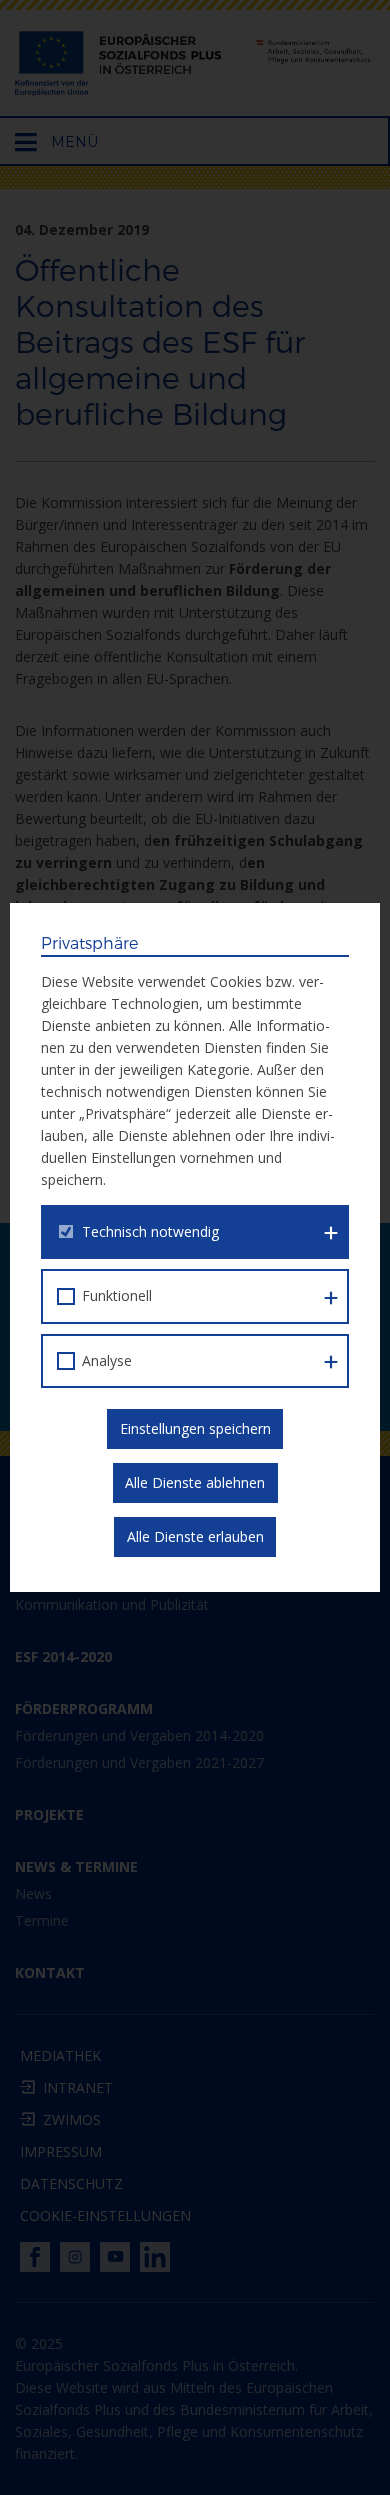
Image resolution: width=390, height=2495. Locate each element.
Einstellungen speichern (195, 1428)
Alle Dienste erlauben (195, 1536)
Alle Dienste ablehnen (195, 1482)
